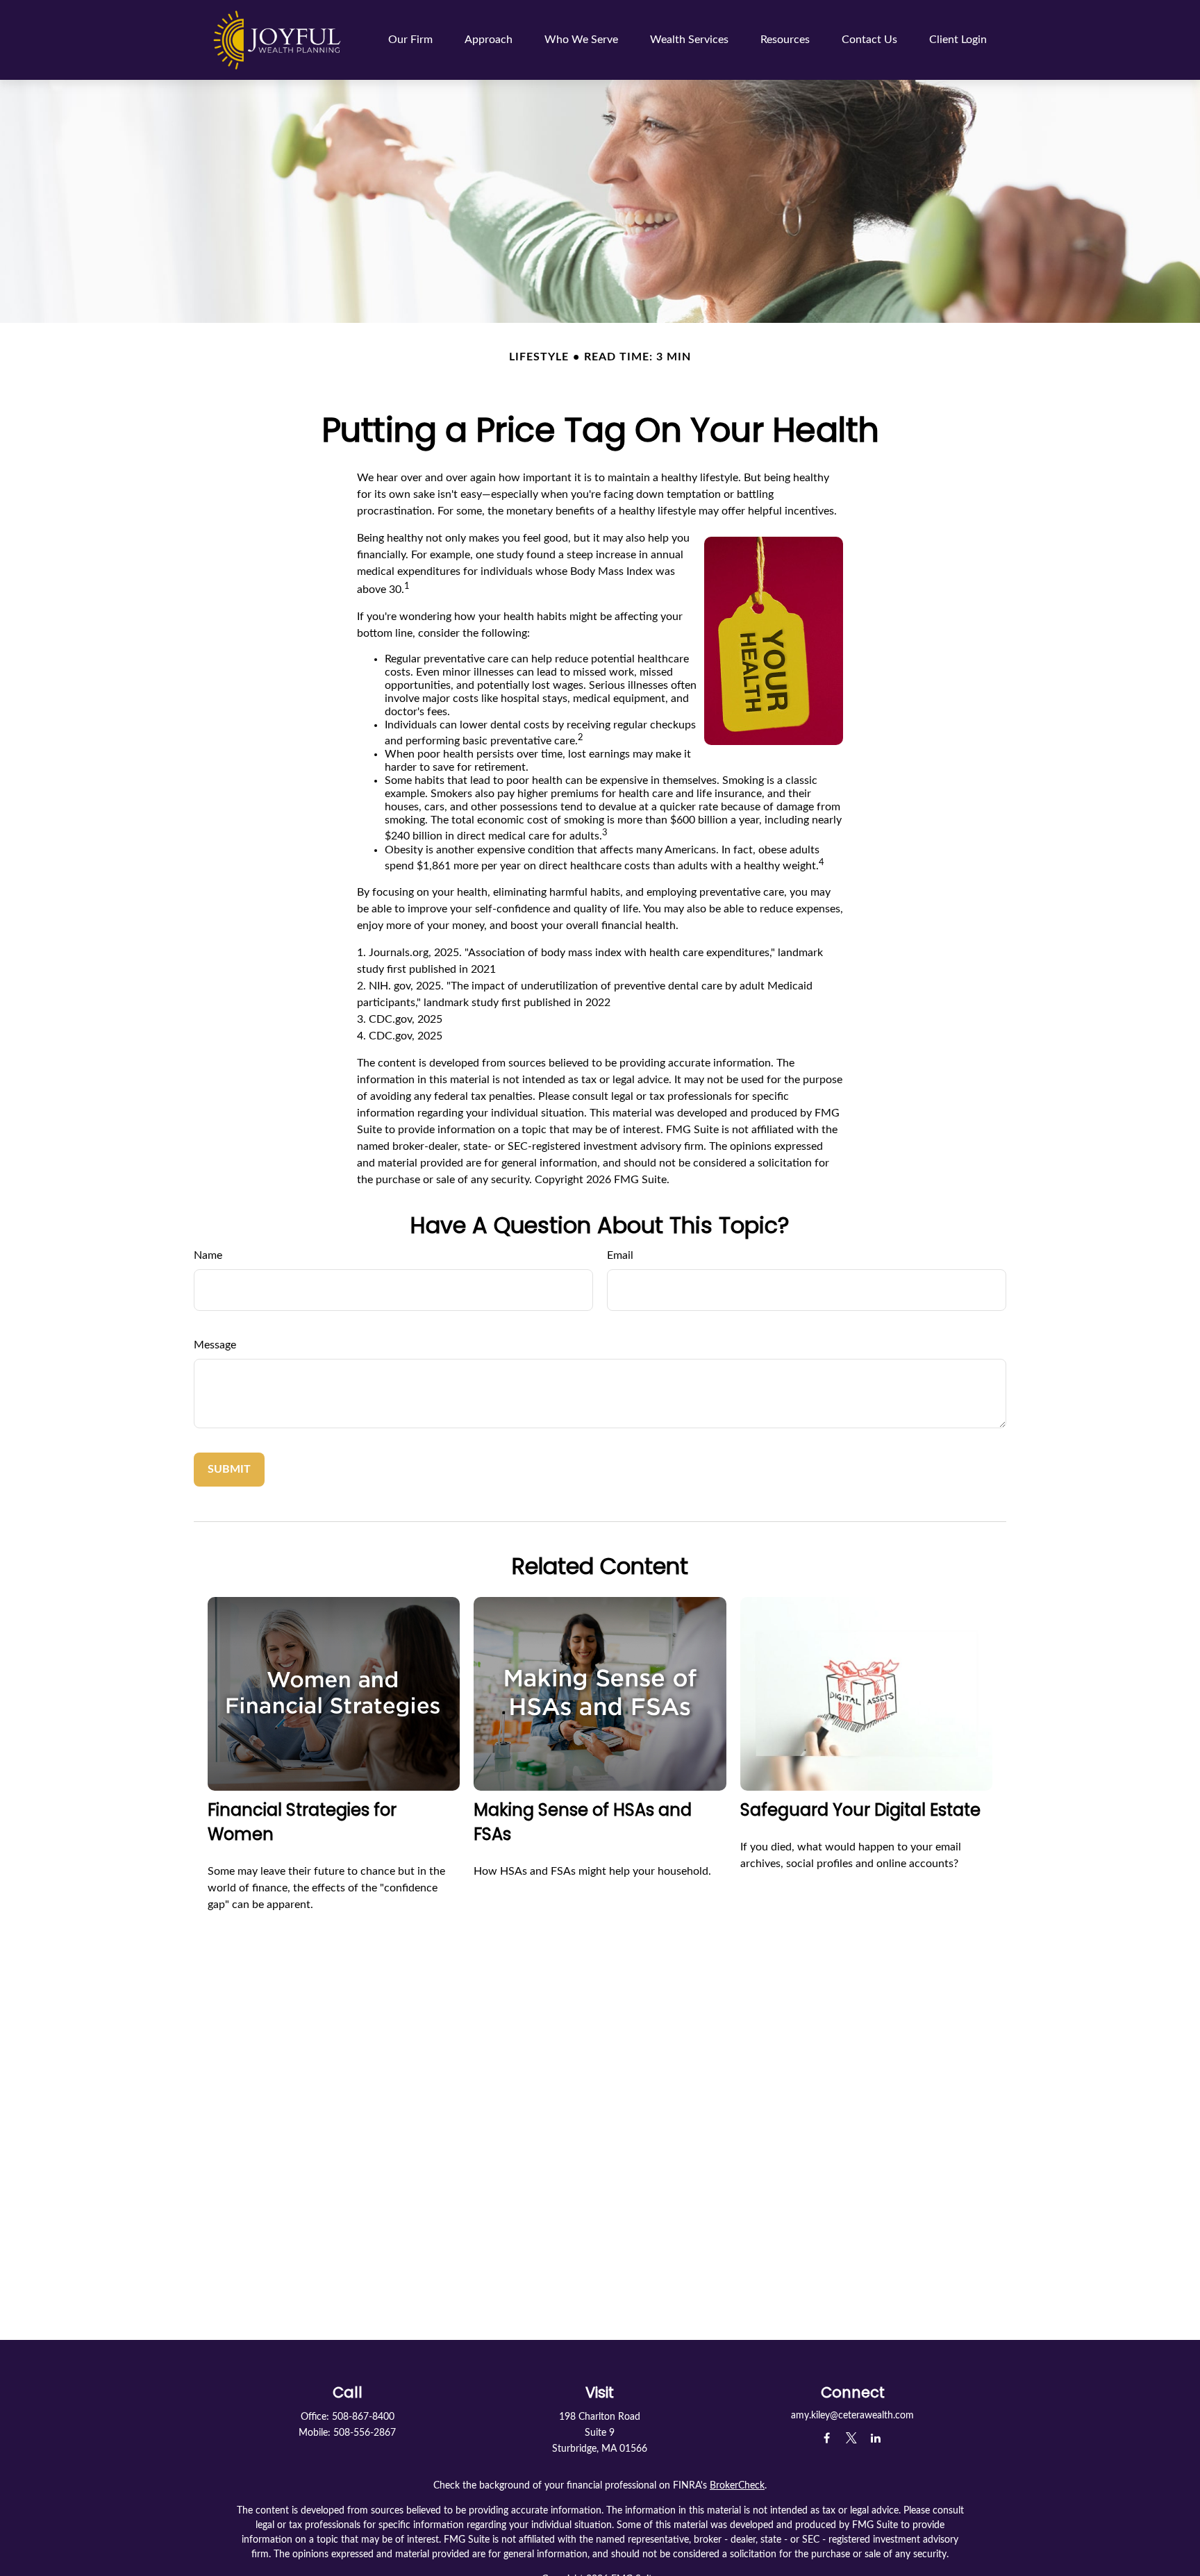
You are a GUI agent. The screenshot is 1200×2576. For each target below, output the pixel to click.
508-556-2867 (365, 2433)
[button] (410, 40)
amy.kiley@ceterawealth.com (852, 2416)
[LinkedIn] (875, 2438)
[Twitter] (851, 2438)
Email (620, 1255)
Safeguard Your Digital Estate (860, 1810)
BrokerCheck (737, 2486)
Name (208, 1255)
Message (215, 1345)
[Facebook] (827, 2438)
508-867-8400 (363, 2417)
